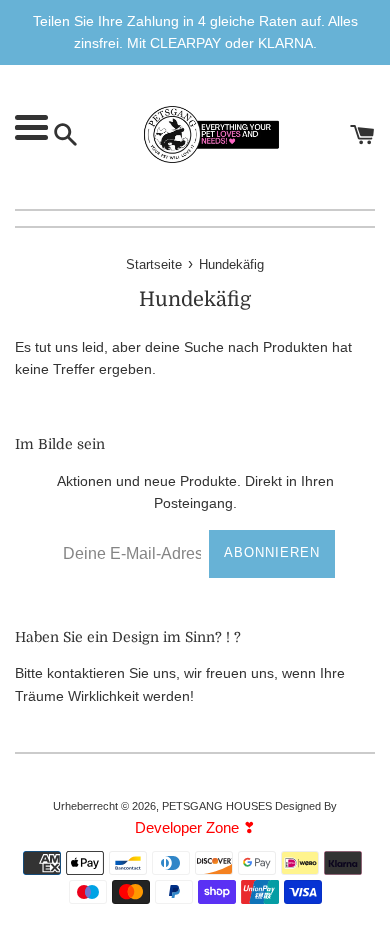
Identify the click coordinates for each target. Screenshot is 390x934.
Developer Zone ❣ (195, 827)
